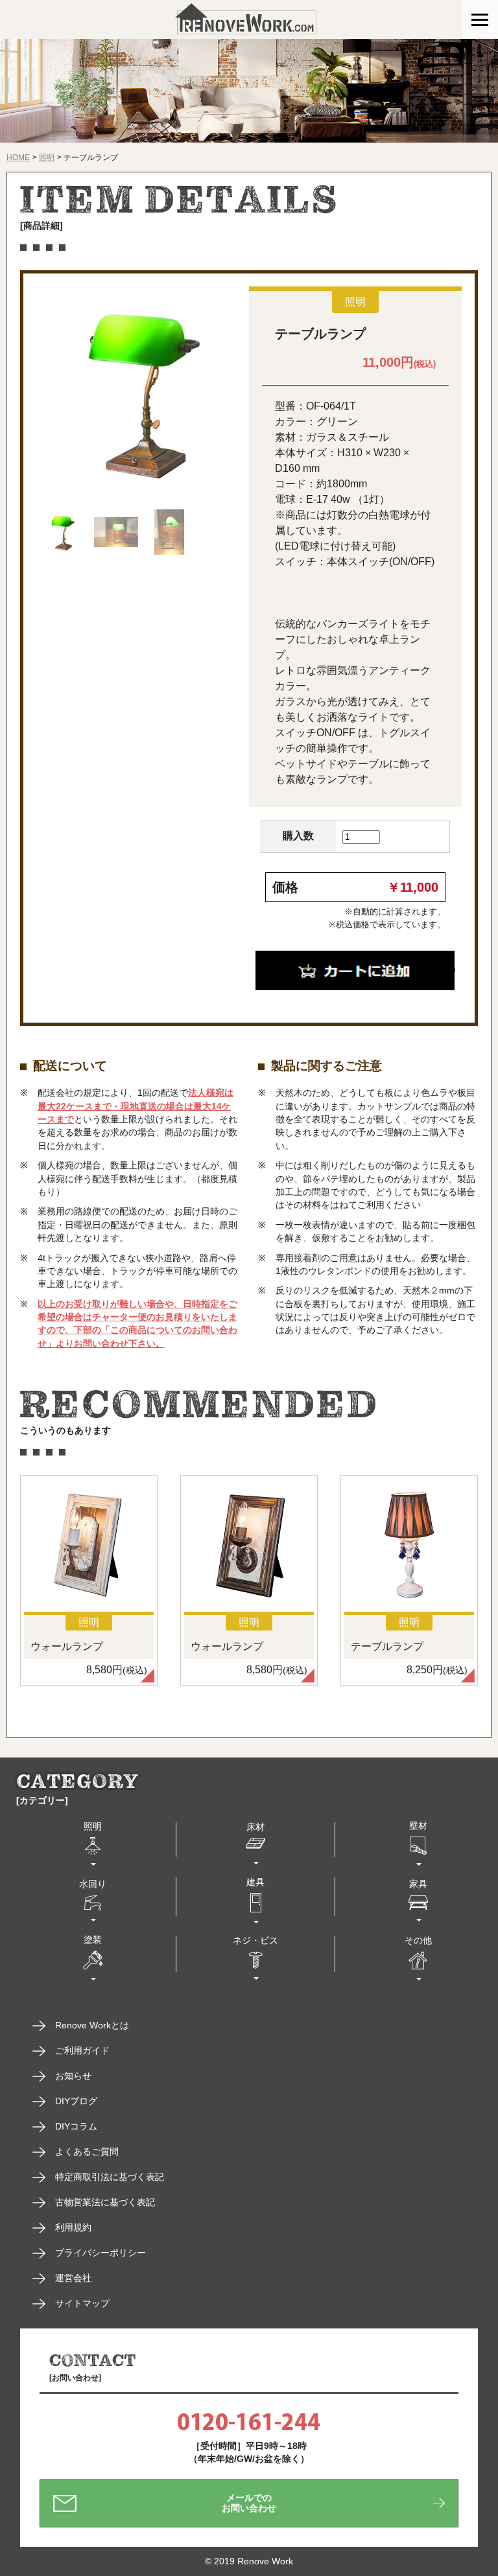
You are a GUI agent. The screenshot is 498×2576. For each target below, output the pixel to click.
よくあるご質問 (87, 2152)
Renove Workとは (92, 2025)
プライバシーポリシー (101, 2253)
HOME (18, 157)
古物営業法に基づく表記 (105, 2202)
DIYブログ (76, 2101)
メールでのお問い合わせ (249, 2503)
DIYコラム (76, 2127)
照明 (47, 157)
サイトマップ (82, 2303)
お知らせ (73, 2076)
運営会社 (73, 2278)
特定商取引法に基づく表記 (110, 2177)
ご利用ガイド (82, 2051)
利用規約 (73, 2228)
